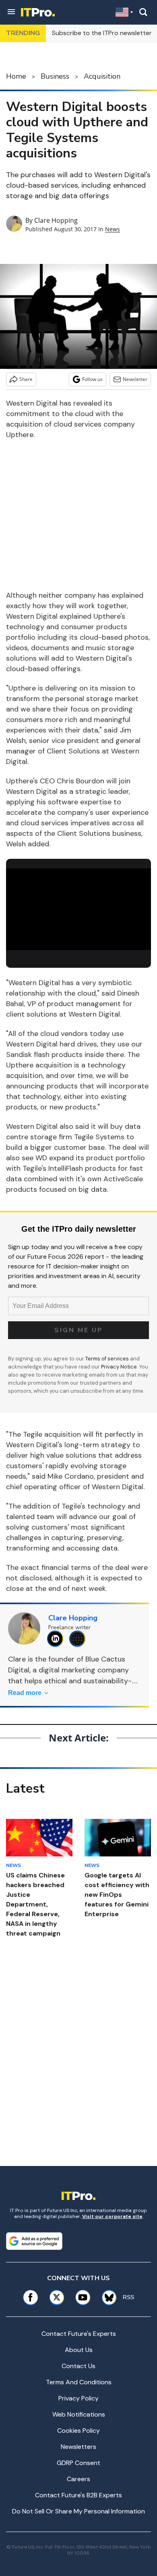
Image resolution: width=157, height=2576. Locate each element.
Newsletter (135, 379)
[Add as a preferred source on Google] (34, 2241)
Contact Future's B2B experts (78, 2495)
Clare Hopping (56, 220)
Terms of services (108, 1359)
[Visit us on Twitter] (57, 2297)
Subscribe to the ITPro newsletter (102, 33)
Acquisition (102, 76)
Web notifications (79, 2414)
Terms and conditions (79, 2382)
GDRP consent (78, 2463)
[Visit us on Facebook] (30, 2297)
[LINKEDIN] (57, 1639)
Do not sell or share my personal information (78, 2511)
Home (16, 76)
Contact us (78, 2366)
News (113, 229)
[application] (78, 909)
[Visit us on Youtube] (83, 2297)
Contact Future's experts (79, 2334)
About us (79, 2350)
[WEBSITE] (80, 1639)
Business (55, 76)
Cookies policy (78, 2431)
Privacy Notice (119, 1367)
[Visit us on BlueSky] (106, 2297)
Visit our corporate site (112, 2216)
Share (26, 379)
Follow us (92, 379)
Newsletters (78, 2447)
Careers (78, 2479)
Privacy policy (78, 2398)
